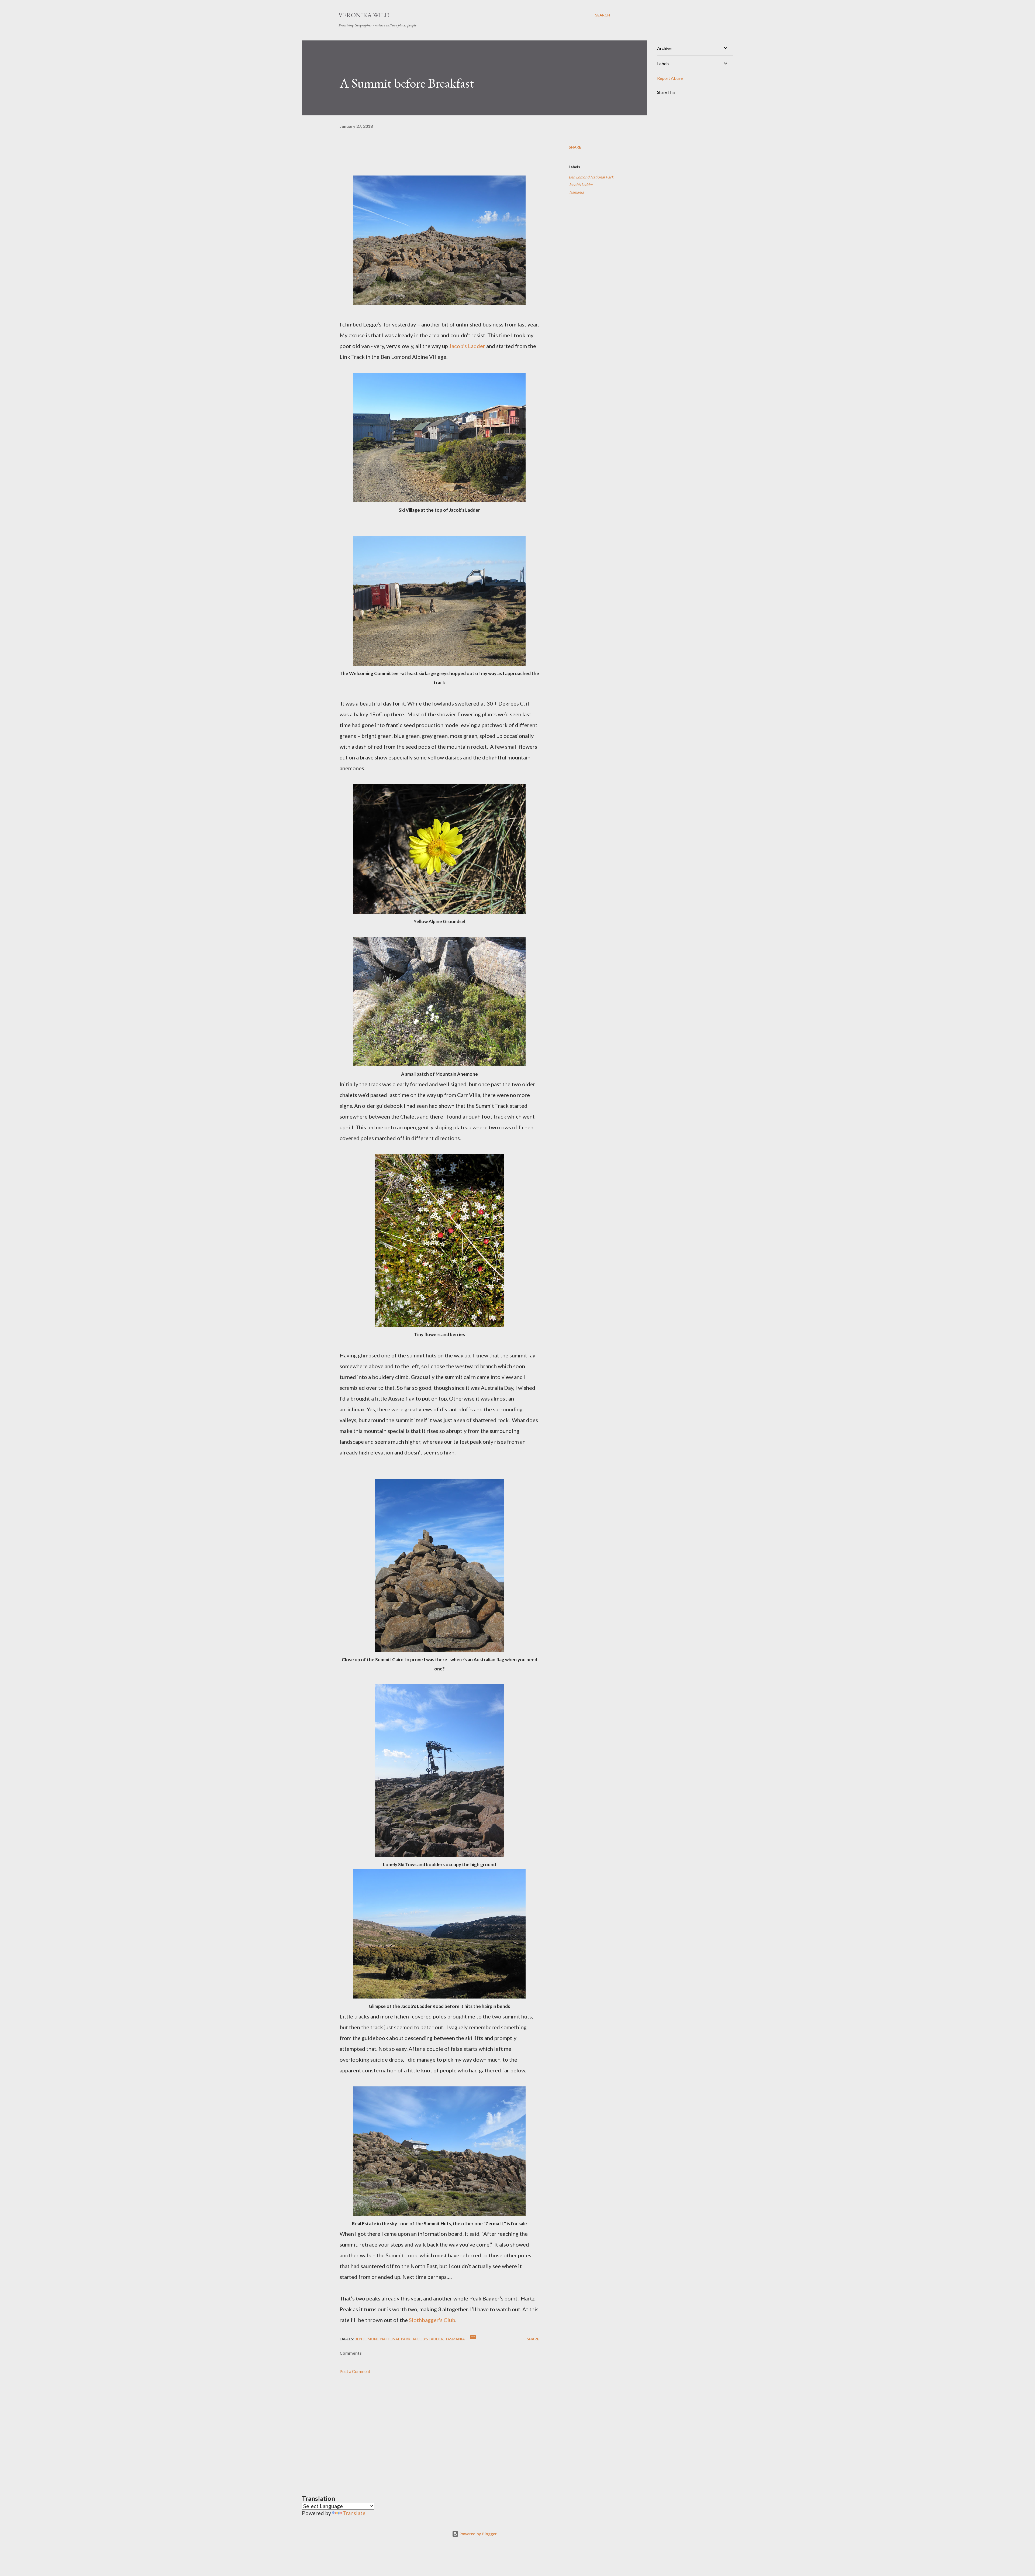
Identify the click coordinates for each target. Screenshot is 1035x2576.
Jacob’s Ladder (468, 346)
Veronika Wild (364, 15)
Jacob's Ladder (581, 185)
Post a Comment (355, 2371)
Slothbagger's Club (432, 2320)
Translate (354, 2513)
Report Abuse (670, 78)
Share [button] (575, 147)
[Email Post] (473, 2339)
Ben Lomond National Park (591, 177)
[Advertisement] (431, 2427)
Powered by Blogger (478, 2534)
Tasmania (576, 192)
